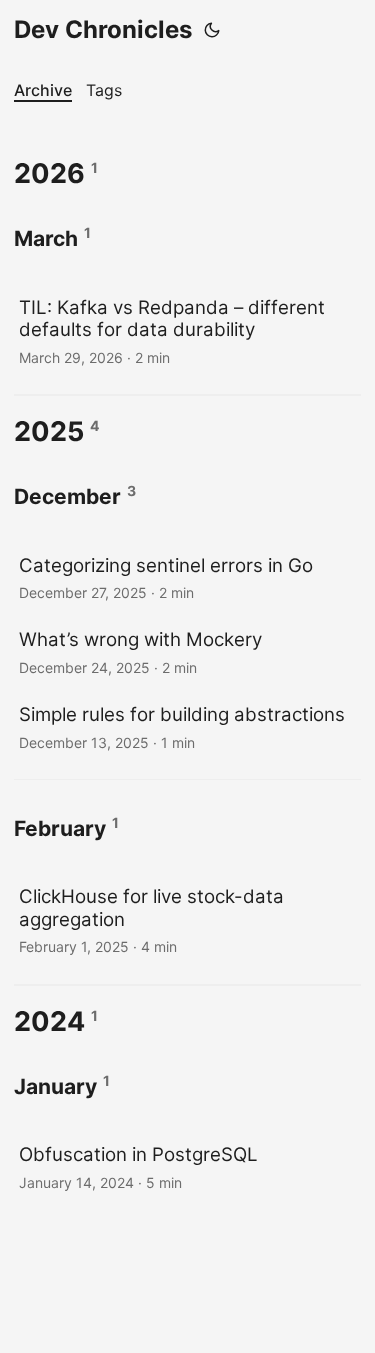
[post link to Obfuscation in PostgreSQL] (187, 1166)
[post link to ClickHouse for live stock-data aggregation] (187, 919)
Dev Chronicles (103, 29)
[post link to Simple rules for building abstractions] (187, 726)
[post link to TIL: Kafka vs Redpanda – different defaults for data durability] (187, 330)
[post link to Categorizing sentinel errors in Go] (187, 577)
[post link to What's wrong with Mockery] (187, 651)
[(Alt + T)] (212, 30)
